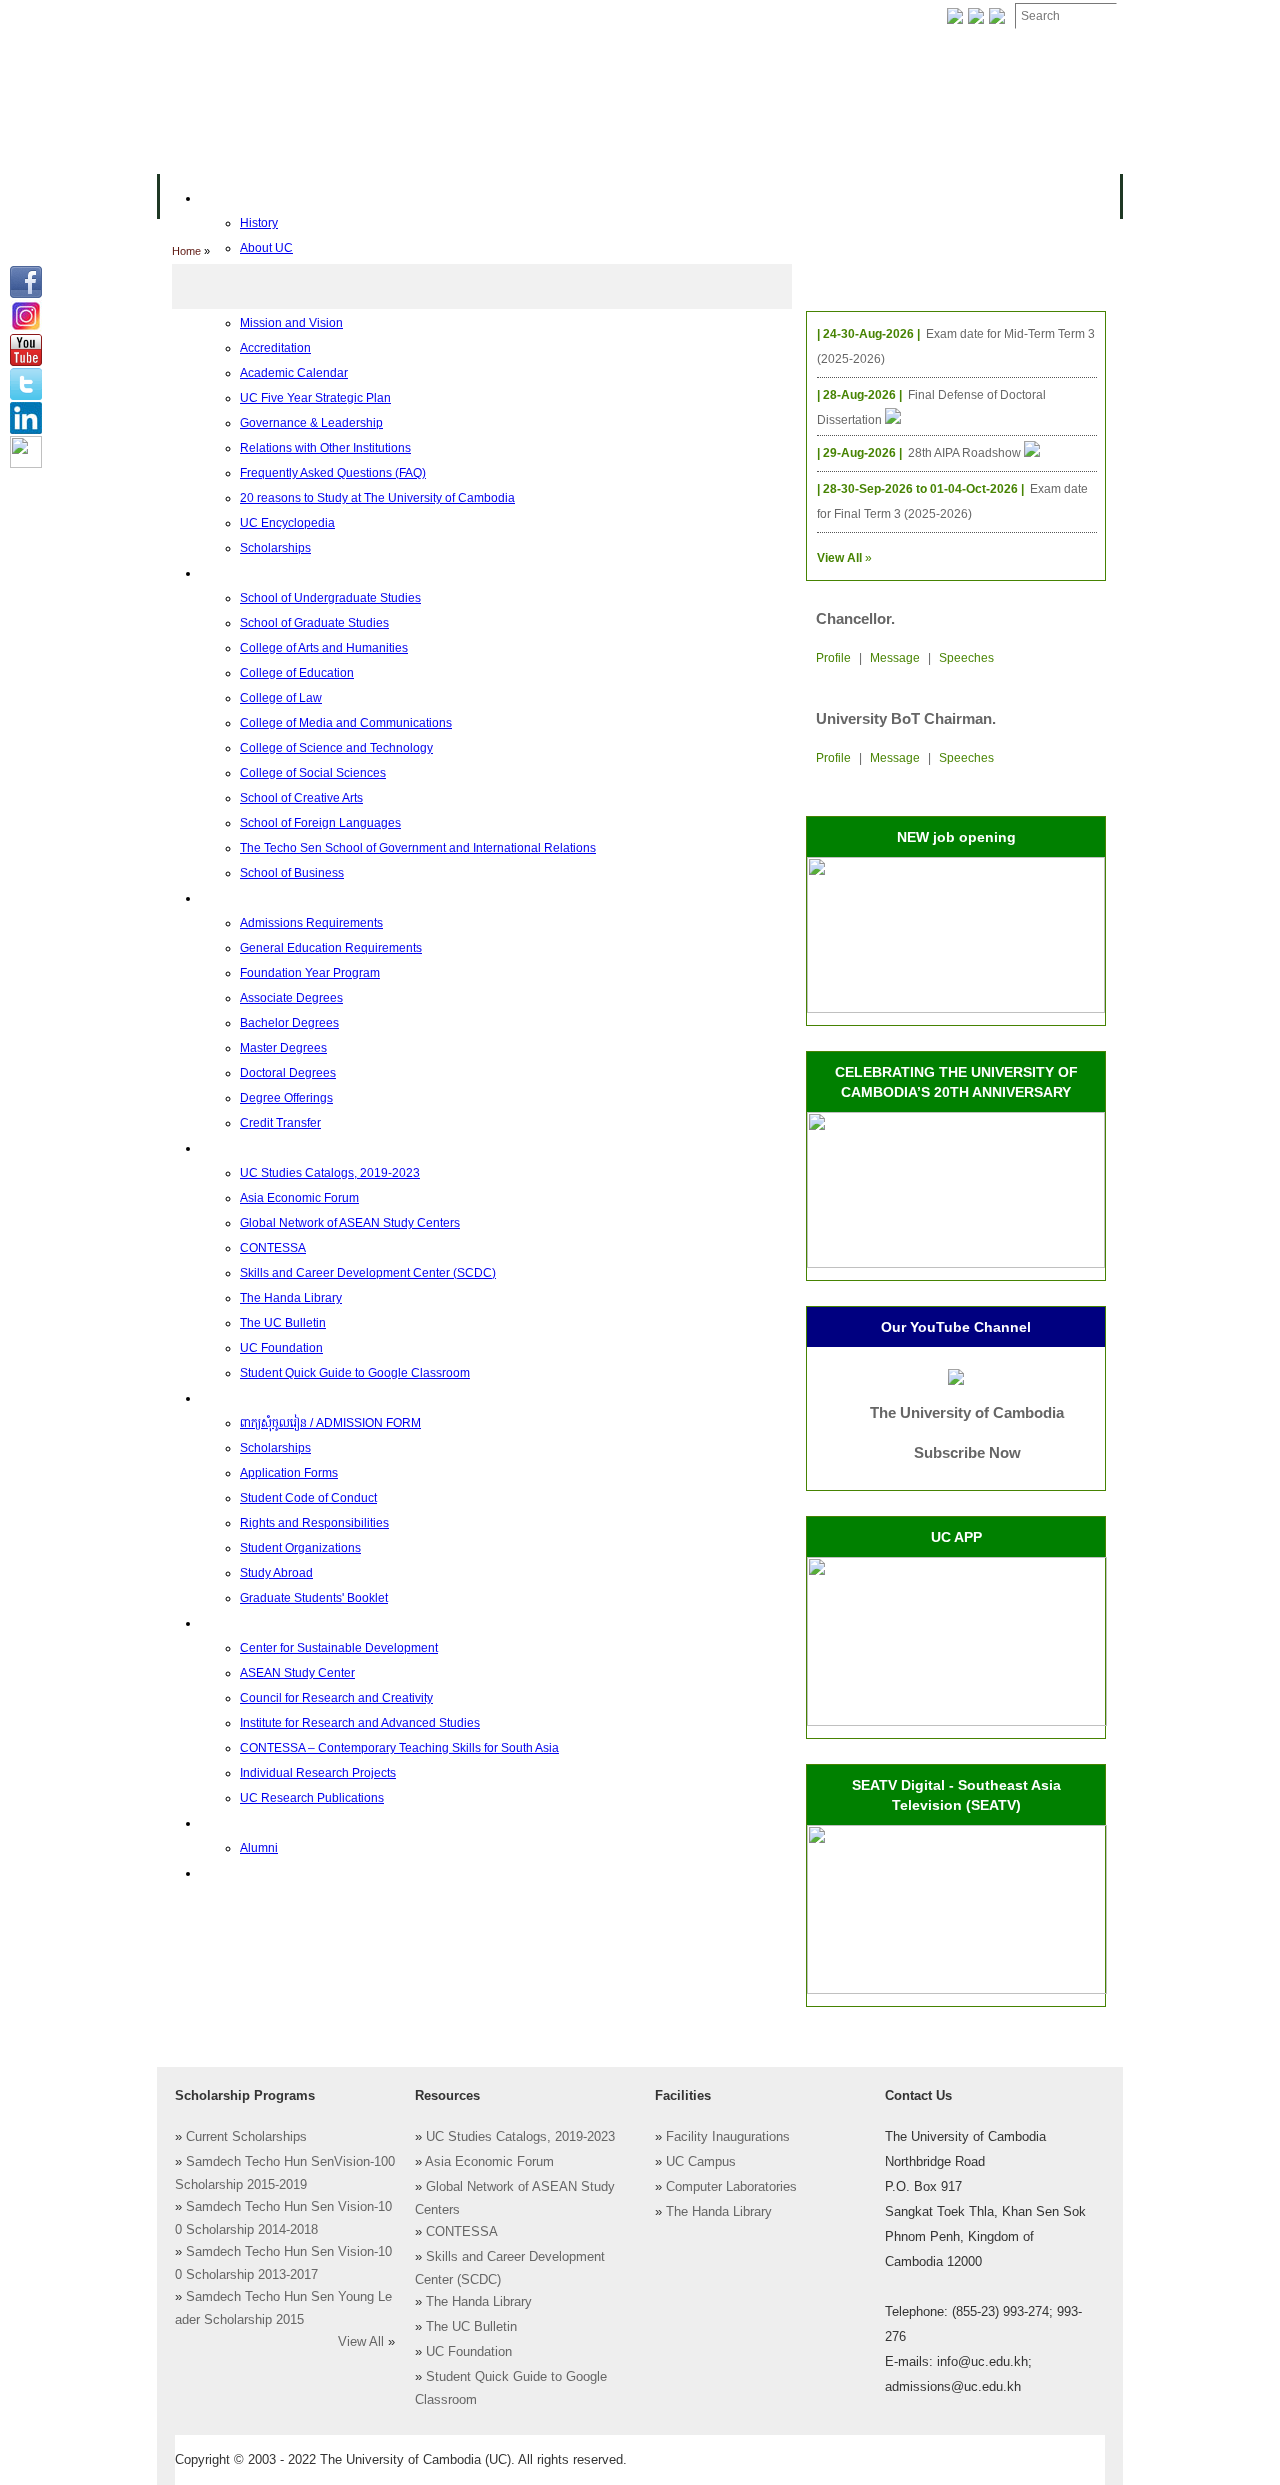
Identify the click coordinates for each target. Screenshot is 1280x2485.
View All (361, 2342)
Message (895, 658)
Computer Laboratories (731, 2187)
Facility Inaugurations (728, 2137)
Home (186, 251)
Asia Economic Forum (489, 2162)
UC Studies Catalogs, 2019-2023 (520, 2137)
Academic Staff (317, 16)
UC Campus (701, 2162)
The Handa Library (479, 2302)
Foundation (846, 16)
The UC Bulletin (471, 2327)
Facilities (207, 16)
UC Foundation (469, 2352)
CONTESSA (462, 2232)
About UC (226, 198)
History (259, 223)
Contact (618, 16)
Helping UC (524, 16)
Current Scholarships (246, 2137)
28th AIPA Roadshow (966, 453)
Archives (427, 16)
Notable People (728, 16)
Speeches (966, 658)
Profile (833, 658)
